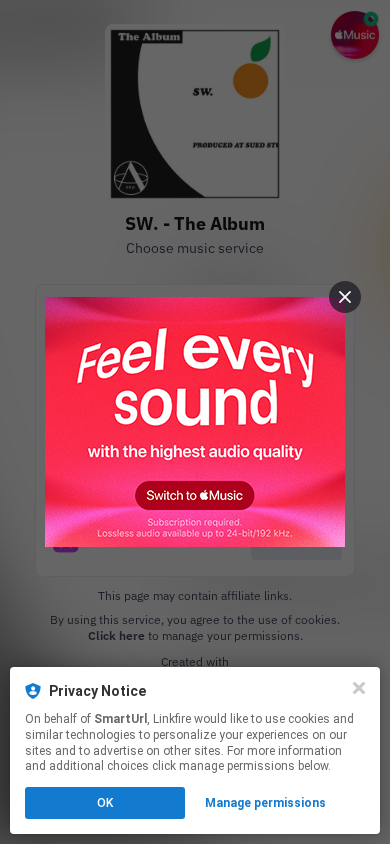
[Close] (359, 688)
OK (105, 803)
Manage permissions (265, 803)
